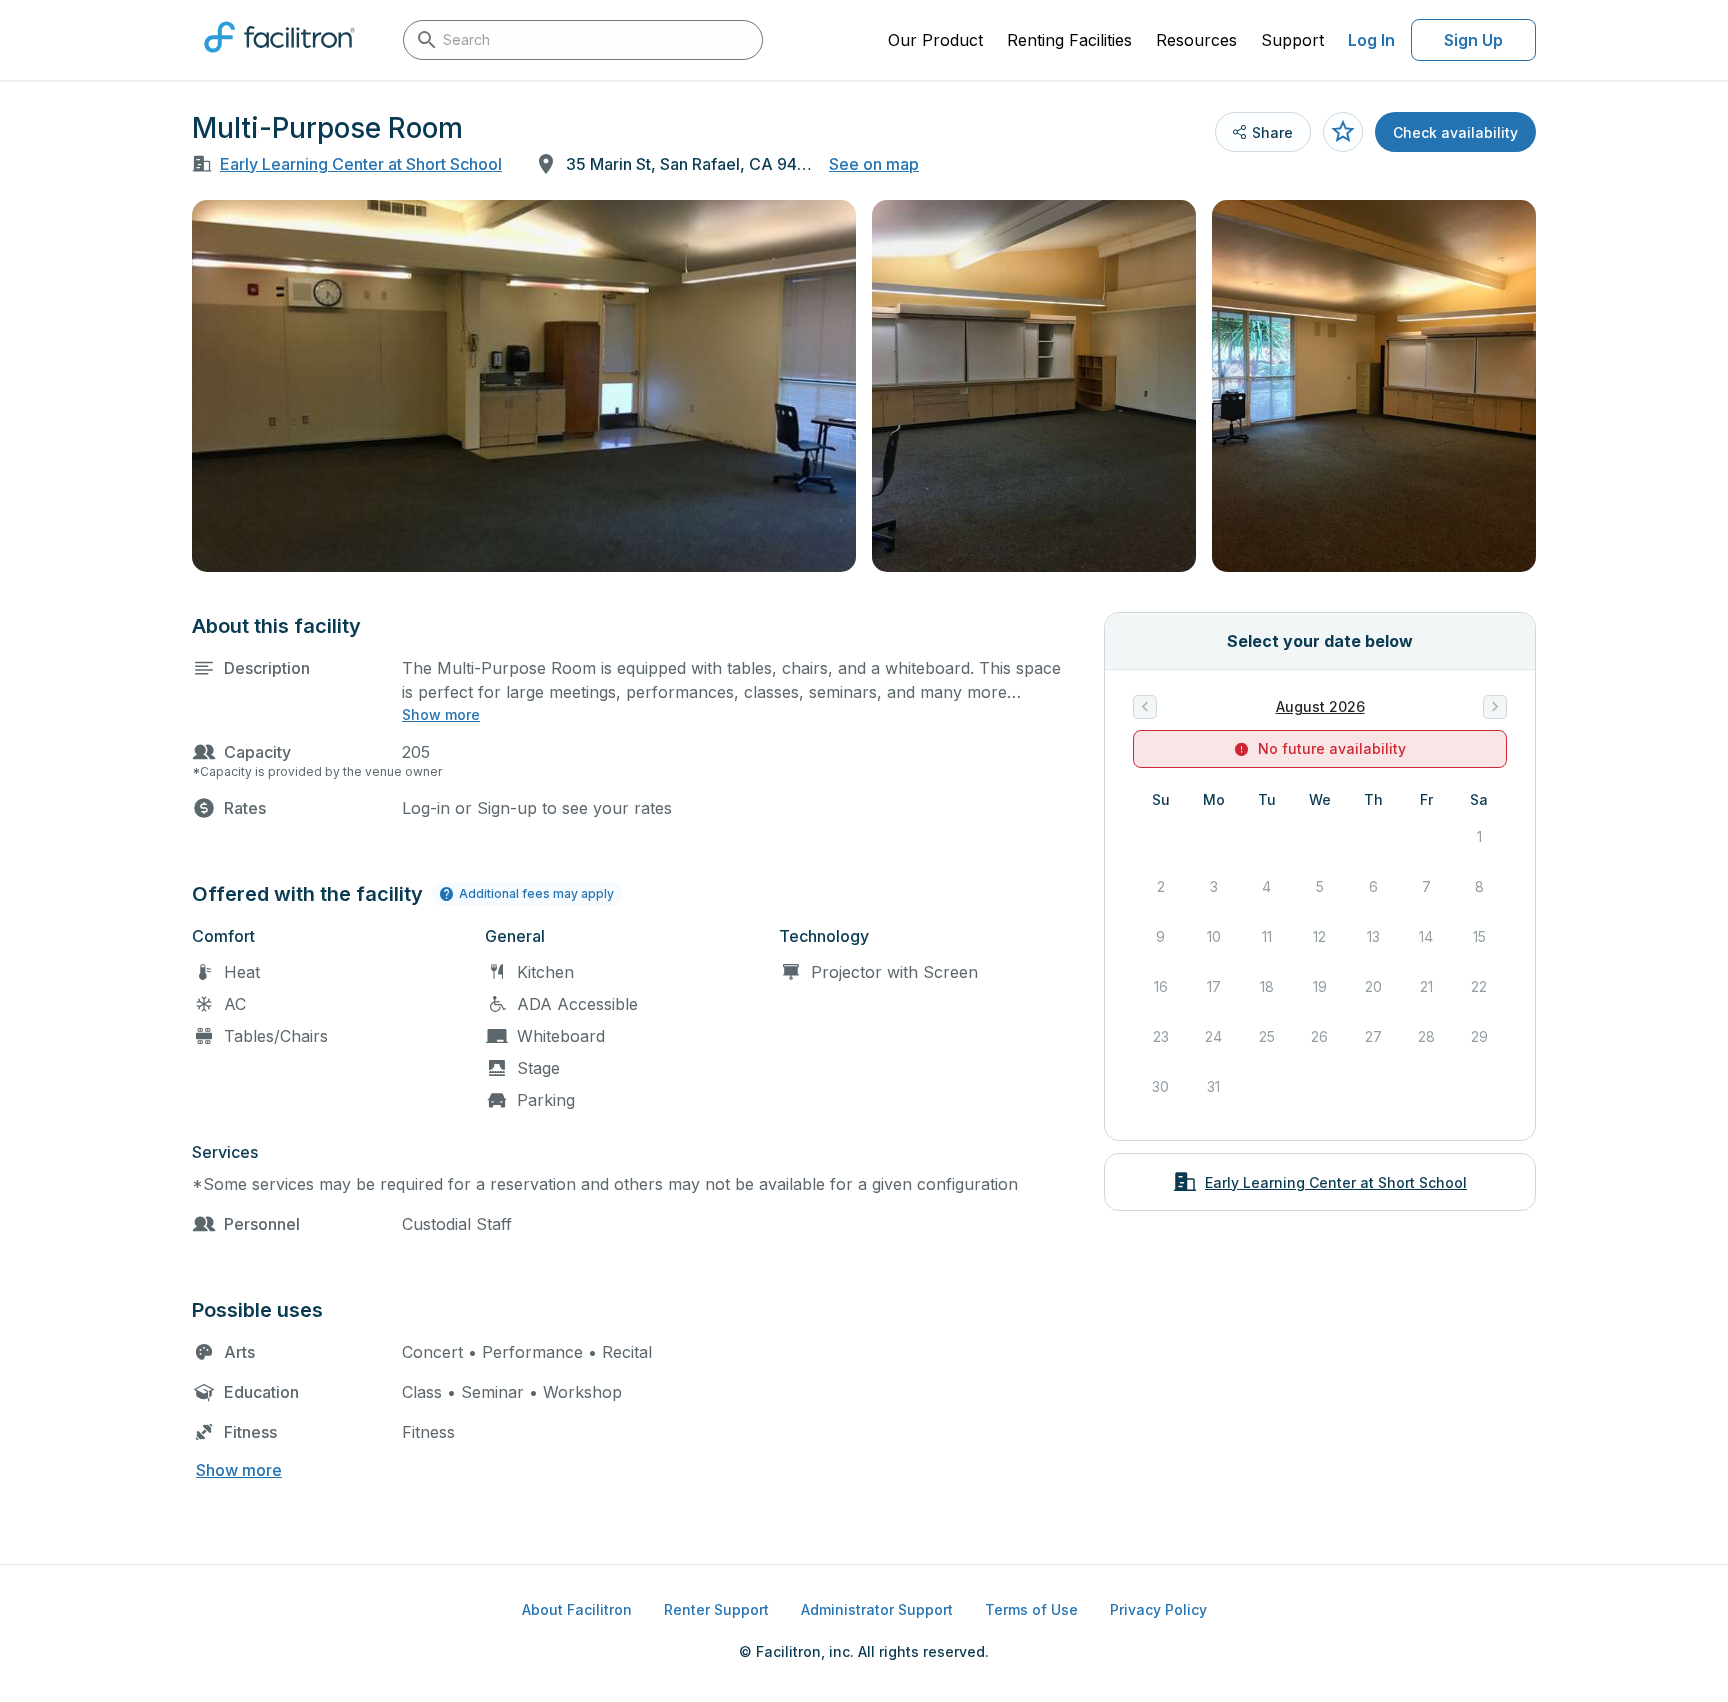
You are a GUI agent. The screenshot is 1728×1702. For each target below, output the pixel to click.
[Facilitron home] (279, 59)
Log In (1371, 40)
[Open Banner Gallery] (524, 386)
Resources (1196, 40)
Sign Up (1473, 40)
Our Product (935, 40)
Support (1292, 40)
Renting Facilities (1069, 40)
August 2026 (1320, 706)
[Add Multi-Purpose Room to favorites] (1343, 132)
